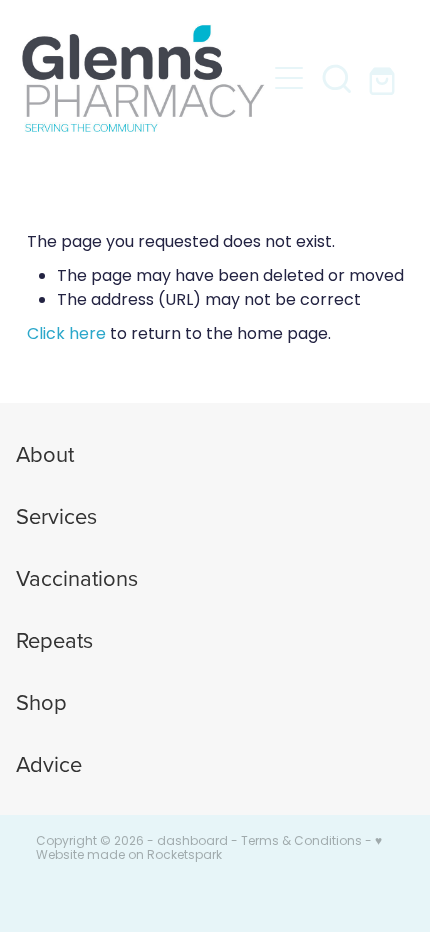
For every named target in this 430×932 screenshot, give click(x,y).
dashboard (192, 842)
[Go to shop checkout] (385, 78)
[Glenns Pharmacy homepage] (143, 78)
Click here (66, 335)
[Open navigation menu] (289, 78)
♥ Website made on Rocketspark (209, 849)
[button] (337, 78)
